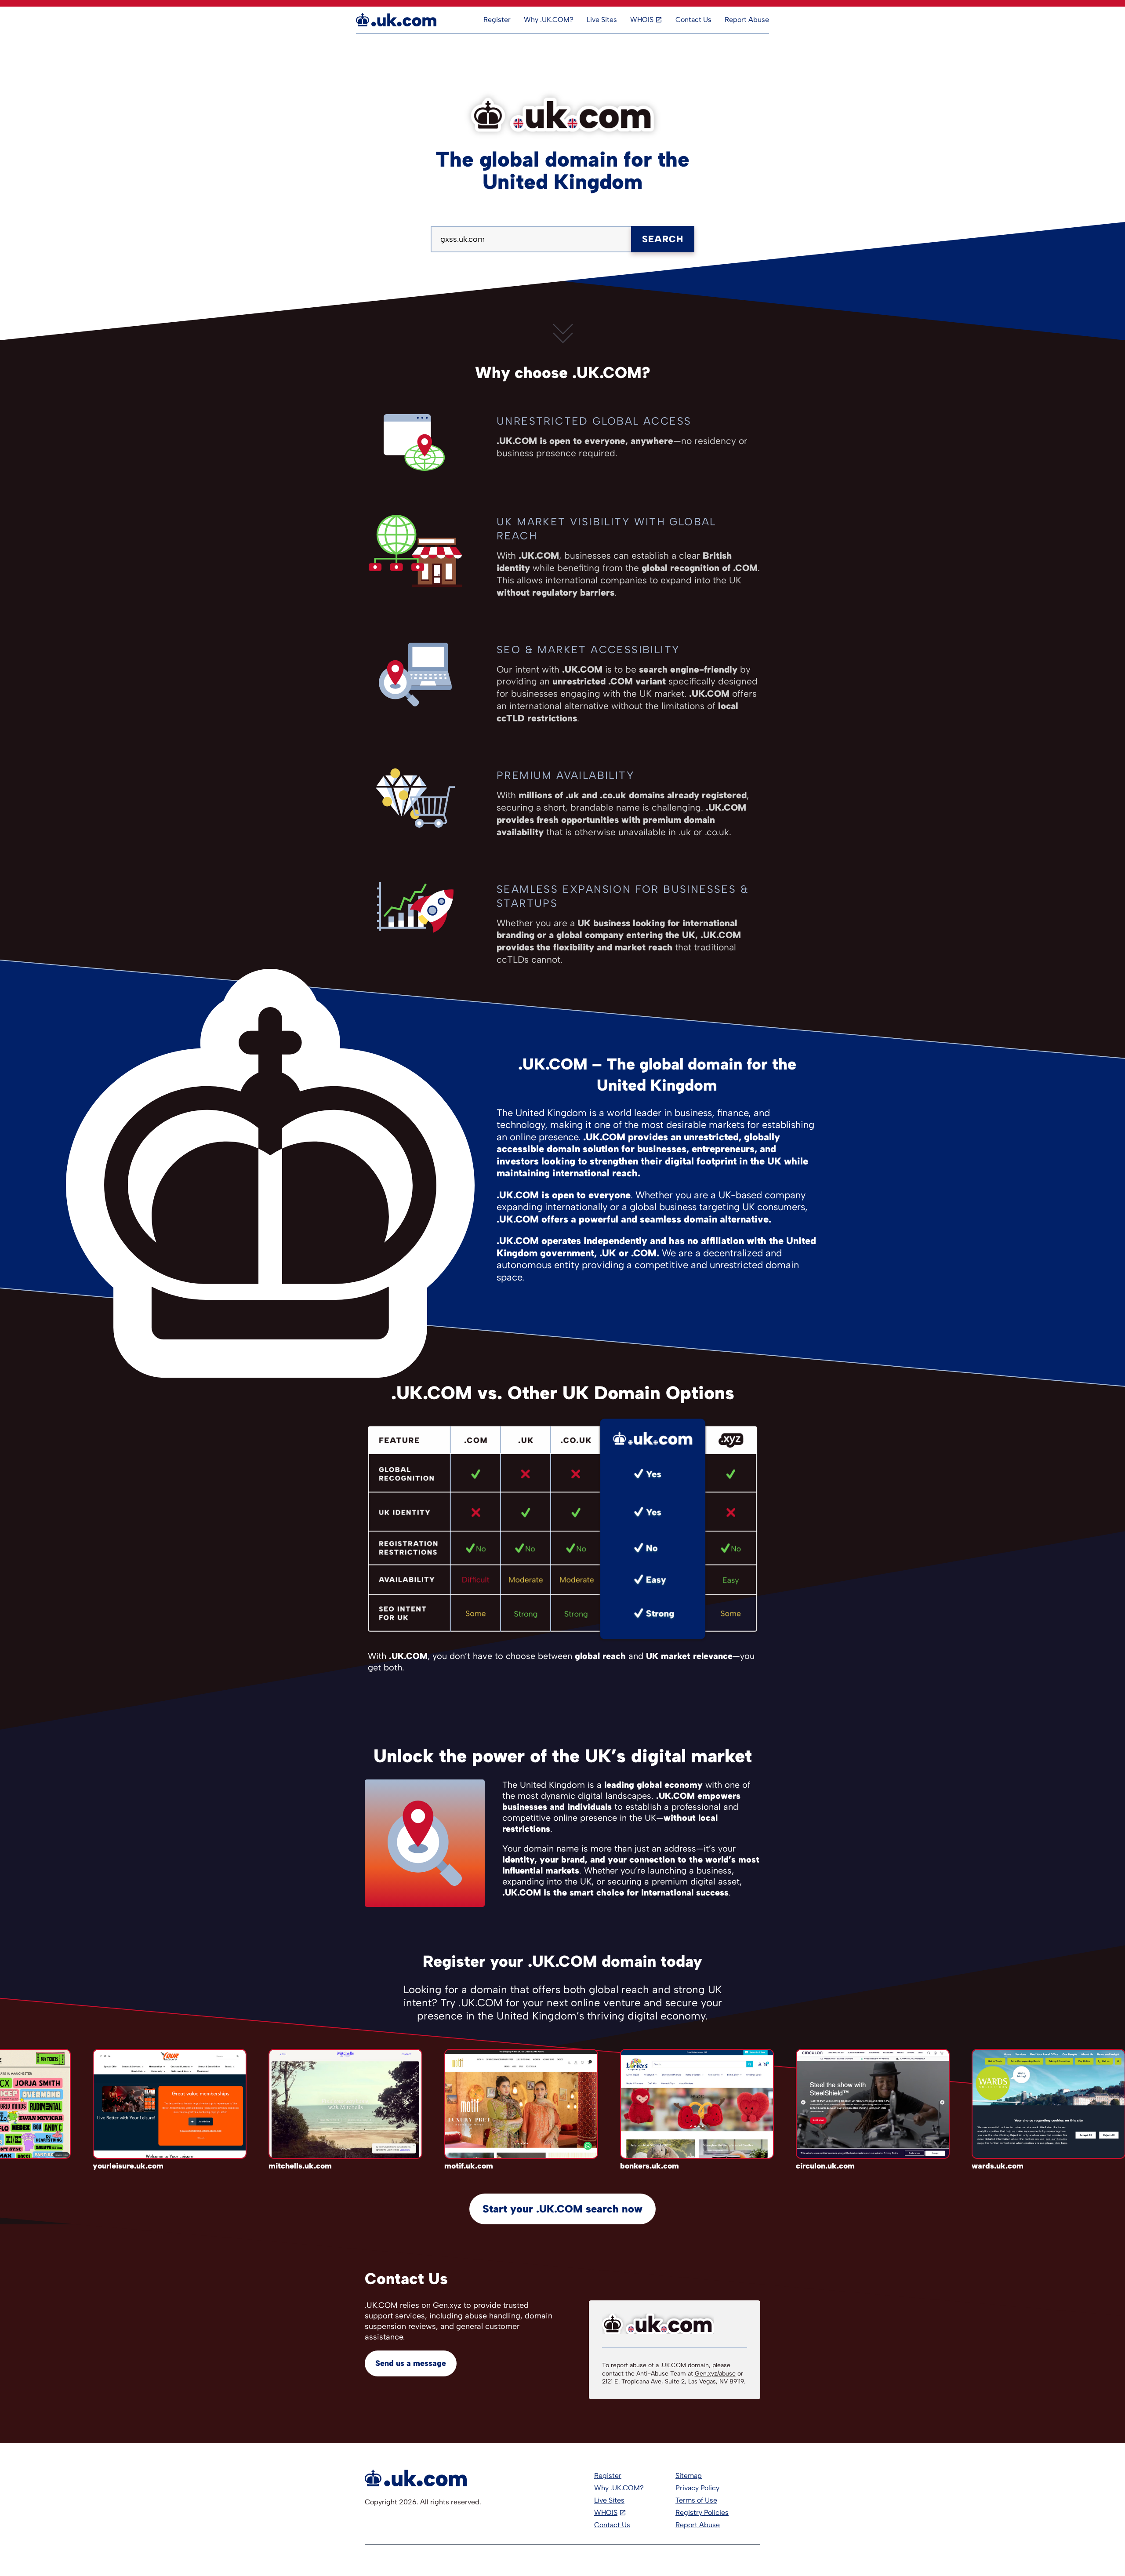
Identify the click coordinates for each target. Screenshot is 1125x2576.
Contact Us (693, 20)
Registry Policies (702, 2512)
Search (663, 239)
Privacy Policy (697, 2488)
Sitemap (689, 2476)
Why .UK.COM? (549, 20)
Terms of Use (696, 2500)
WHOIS (642, 20)
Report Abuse (747, 20)
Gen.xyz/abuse (715, 2374)
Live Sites (602, 20)
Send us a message (411, 2363)
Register (497, 20)
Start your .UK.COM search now (562, 2209)
